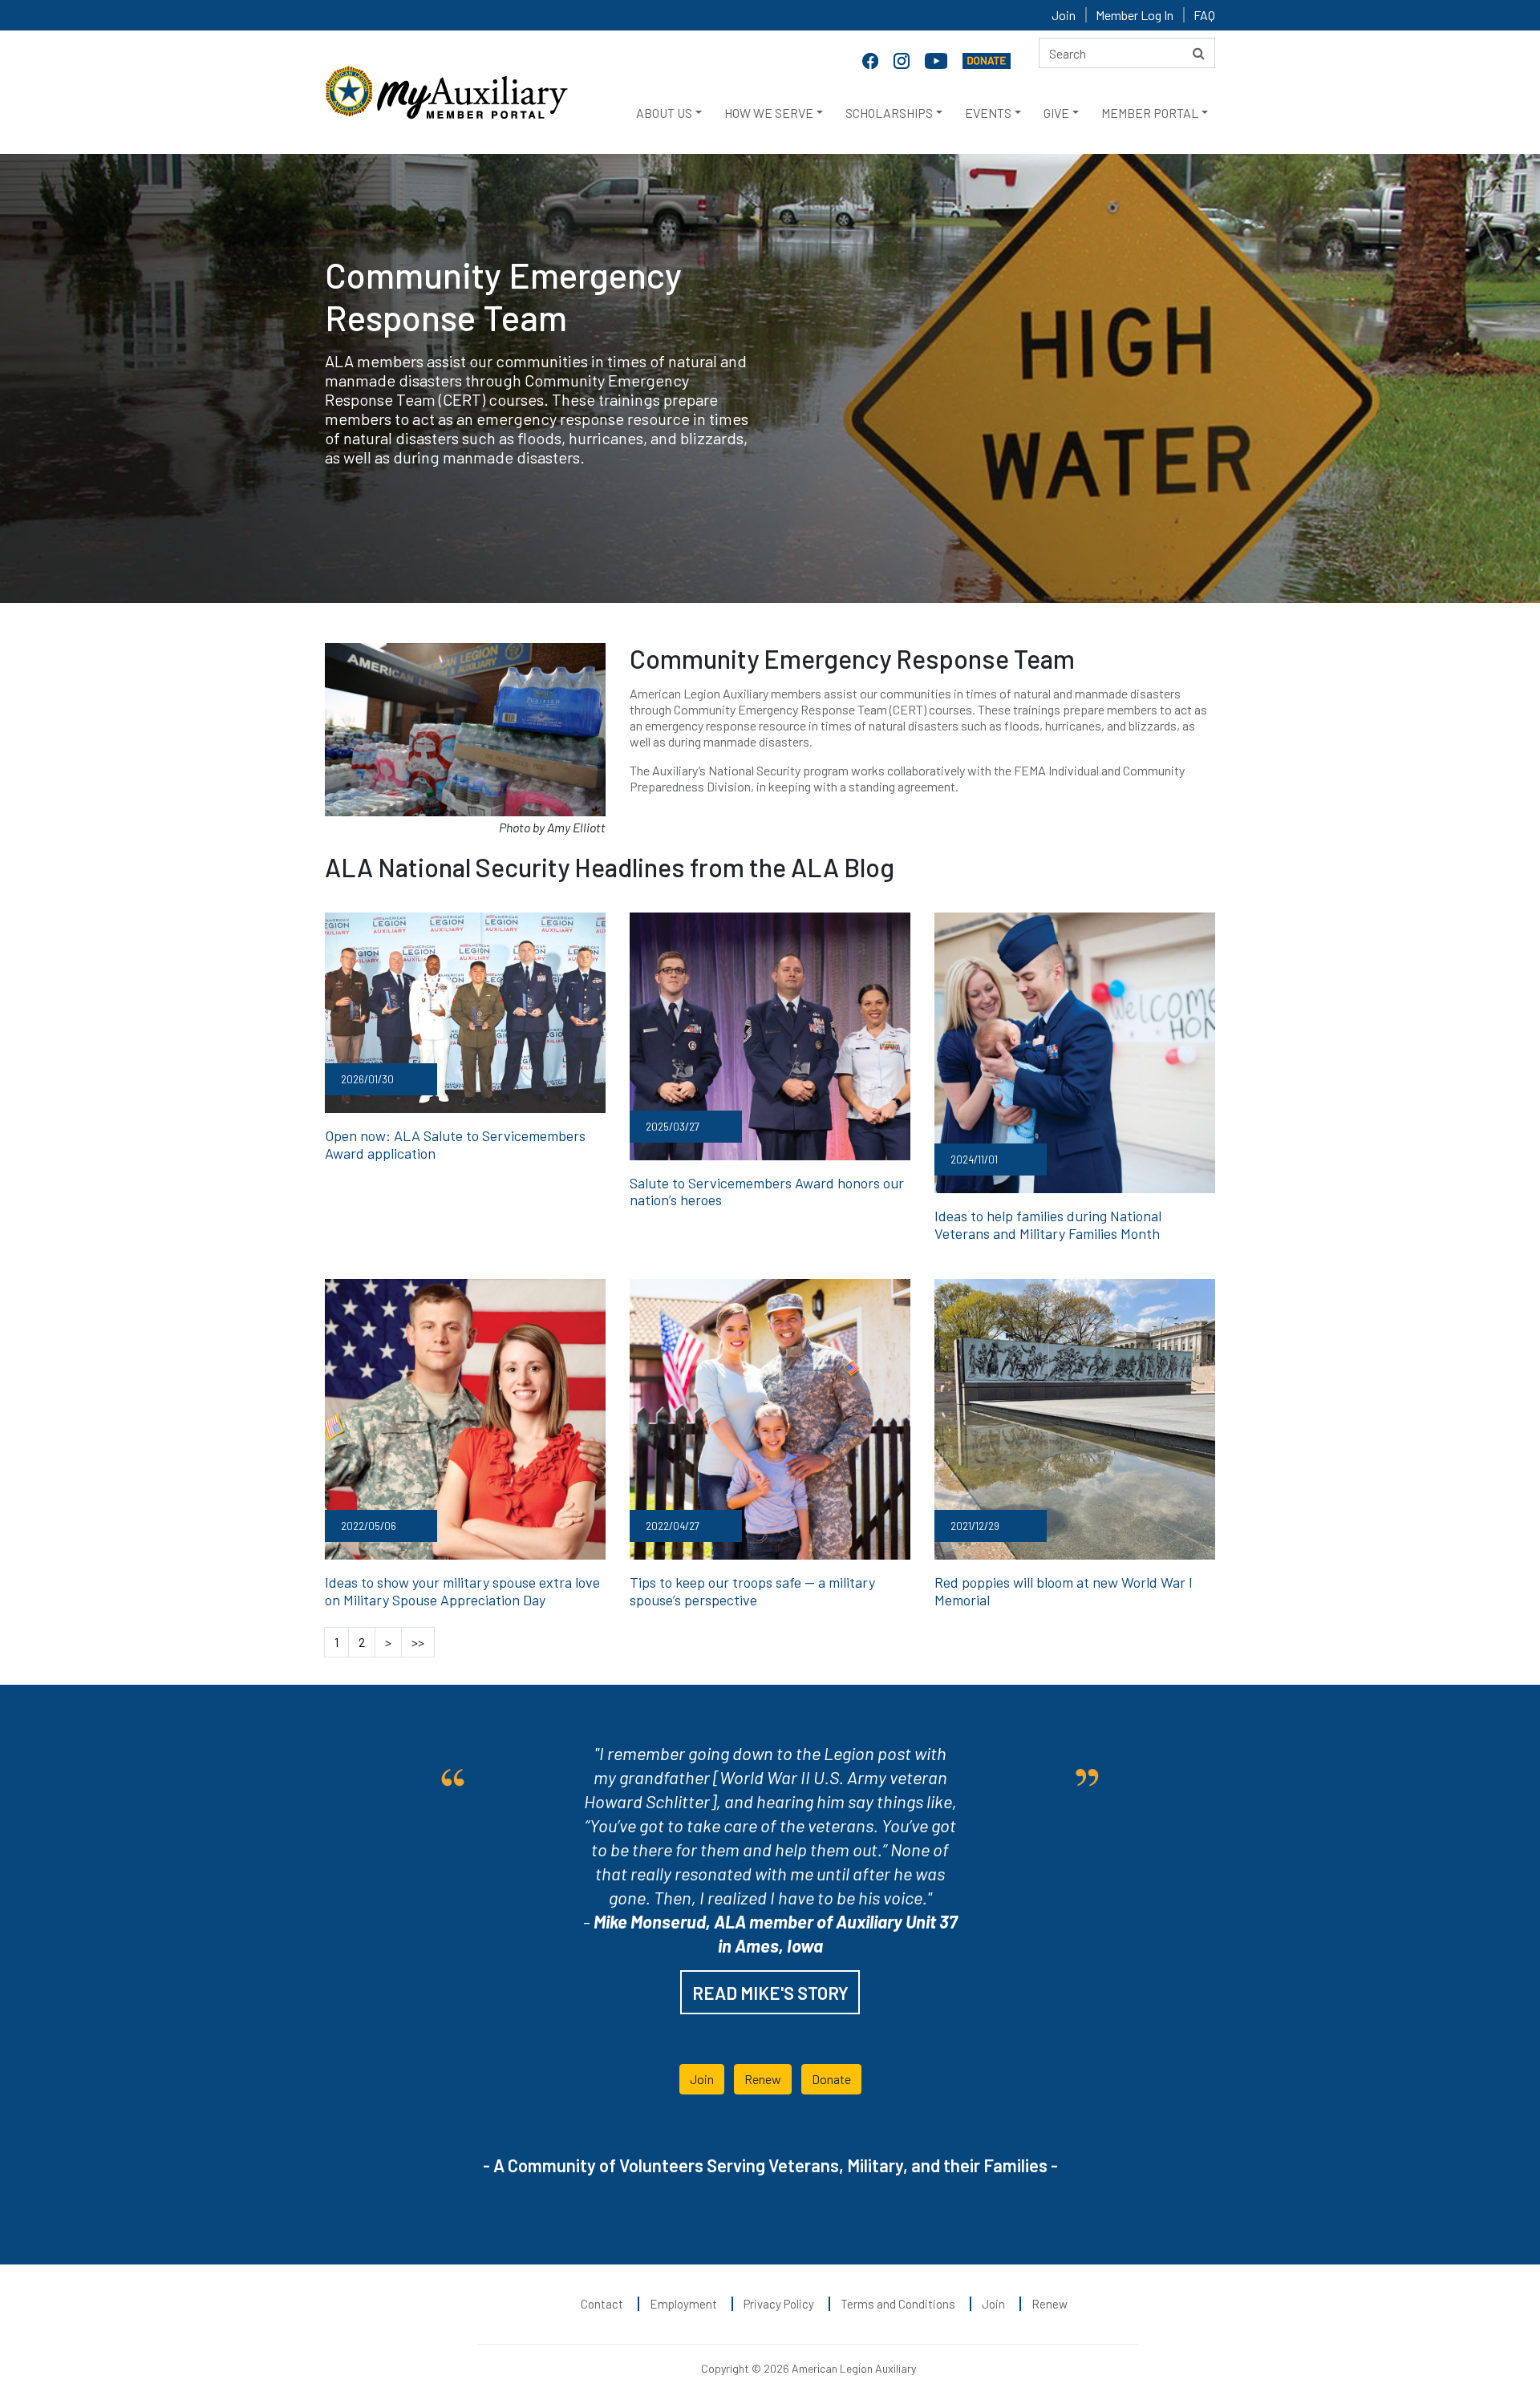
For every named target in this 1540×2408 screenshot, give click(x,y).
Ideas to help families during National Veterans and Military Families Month (1048, 1224)
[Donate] (987, 59)
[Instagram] (903, 59)
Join (1064, 15)
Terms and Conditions (898, 2304)
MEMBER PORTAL (1150, 113)
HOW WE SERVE (769, 113)
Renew (1050, 2304)
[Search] (1199, 53)
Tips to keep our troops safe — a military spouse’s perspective (752, 1591)
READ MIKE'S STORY (770, 1993)
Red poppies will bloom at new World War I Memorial (1064, 1591)
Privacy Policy (779, 2304)
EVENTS (988, 113)
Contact (602, 2304)
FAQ (1204, 15)
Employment (683, 2304)
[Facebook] (872, 59)
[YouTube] (938, 59)
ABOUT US (664, 113)
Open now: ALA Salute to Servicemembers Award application (455, 1144)
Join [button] (702, 2079)
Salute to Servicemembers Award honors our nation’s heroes (767, 1192)
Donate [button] (831, 2079)
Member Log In (1135, 15)
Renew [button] (763, 2079)
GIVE (1056, 113)
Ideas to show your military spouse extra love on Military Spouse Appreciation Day (462, 1591)
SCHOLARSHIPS (889, 113)
